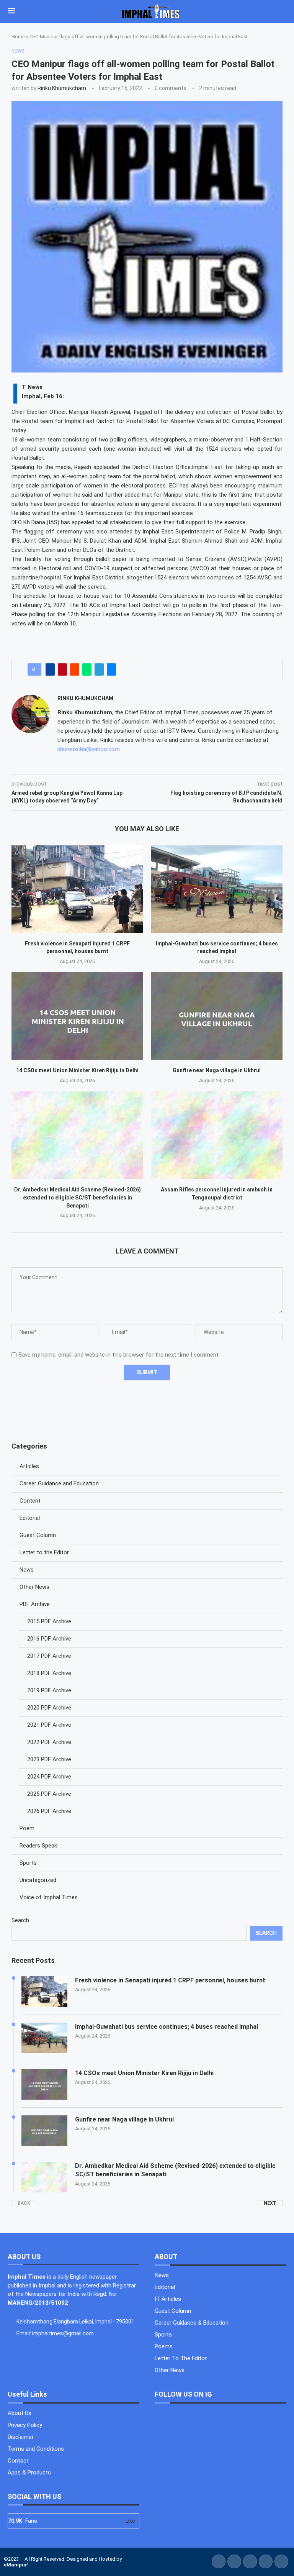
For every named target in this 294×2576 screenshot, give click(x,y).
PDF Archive (35, 1604)
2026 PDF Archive (49, 1811)
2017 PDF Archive (49, 1656)
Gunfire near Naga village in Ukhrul (217, 1070)
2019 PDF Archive (49, 1690)
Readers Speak (38, 1846)
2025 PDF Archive (49, 1794)
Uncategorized (38, 1880)
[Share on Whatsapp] (87, 669)
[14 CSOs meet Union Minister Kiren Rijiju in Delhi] (77, 1016)
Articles (29, 1466)
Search (20, 1920)
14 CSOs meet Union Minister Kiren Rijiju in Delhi (77, 1070)
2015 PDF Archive (49, 1621)
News (27, 1570)
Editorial (30, 1518)
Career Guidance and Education (59, 1483)
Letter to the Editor (44, 1552)
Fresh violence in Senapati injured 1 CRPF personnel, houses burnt (170, 1980)
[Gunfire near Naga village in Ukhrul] (217, 1016)
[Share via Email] (111, 669)
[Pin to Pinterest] (62, 669)
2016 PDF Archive (49, 1639)
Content (30, 1501)
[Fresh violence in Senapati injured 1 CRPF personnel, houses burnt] (77, 889)
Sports (28, 1863)
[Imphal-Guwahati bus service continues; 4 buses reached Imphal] (217, 889)
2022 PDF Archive (49, 1742)
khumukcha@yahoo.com (89, 749)
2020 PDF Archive (49, 1708)
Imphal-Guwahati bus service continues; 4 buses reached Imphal (167, 2027)
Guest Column (38, 1535)
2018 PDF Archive (49, 1673)
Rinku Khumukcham (62, 88)
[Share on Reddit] (75, 669)
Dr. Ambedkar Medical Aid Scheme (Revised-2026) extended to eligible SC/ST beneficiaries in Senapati (78, 1197)
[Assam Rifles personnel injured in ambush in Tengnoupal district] (217, 1135)
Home (18, 37)
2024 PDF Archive (49, 1777)
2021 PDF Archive (49, 1725)
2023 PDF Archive (49, 1759)
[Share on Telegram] (99, 669)
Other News (34, 1587)
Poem (27, 1828)
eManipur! (16, 2565)
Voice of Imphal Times (49, 1897)
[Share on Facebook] (50, 669)
